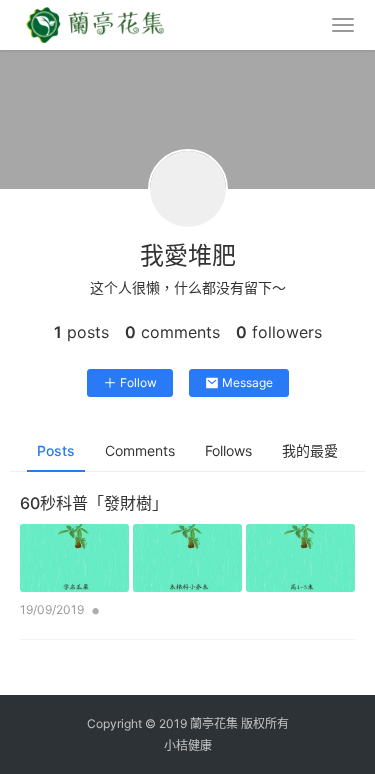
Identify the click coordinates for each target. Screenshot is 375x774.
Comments (140, 450)
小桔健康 (188, 745)
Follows (228, 450)
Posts (56, 450)
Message (247, 382)
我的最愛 (310, 450)
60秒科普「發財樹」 (94, 503)
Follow (138, 382)
